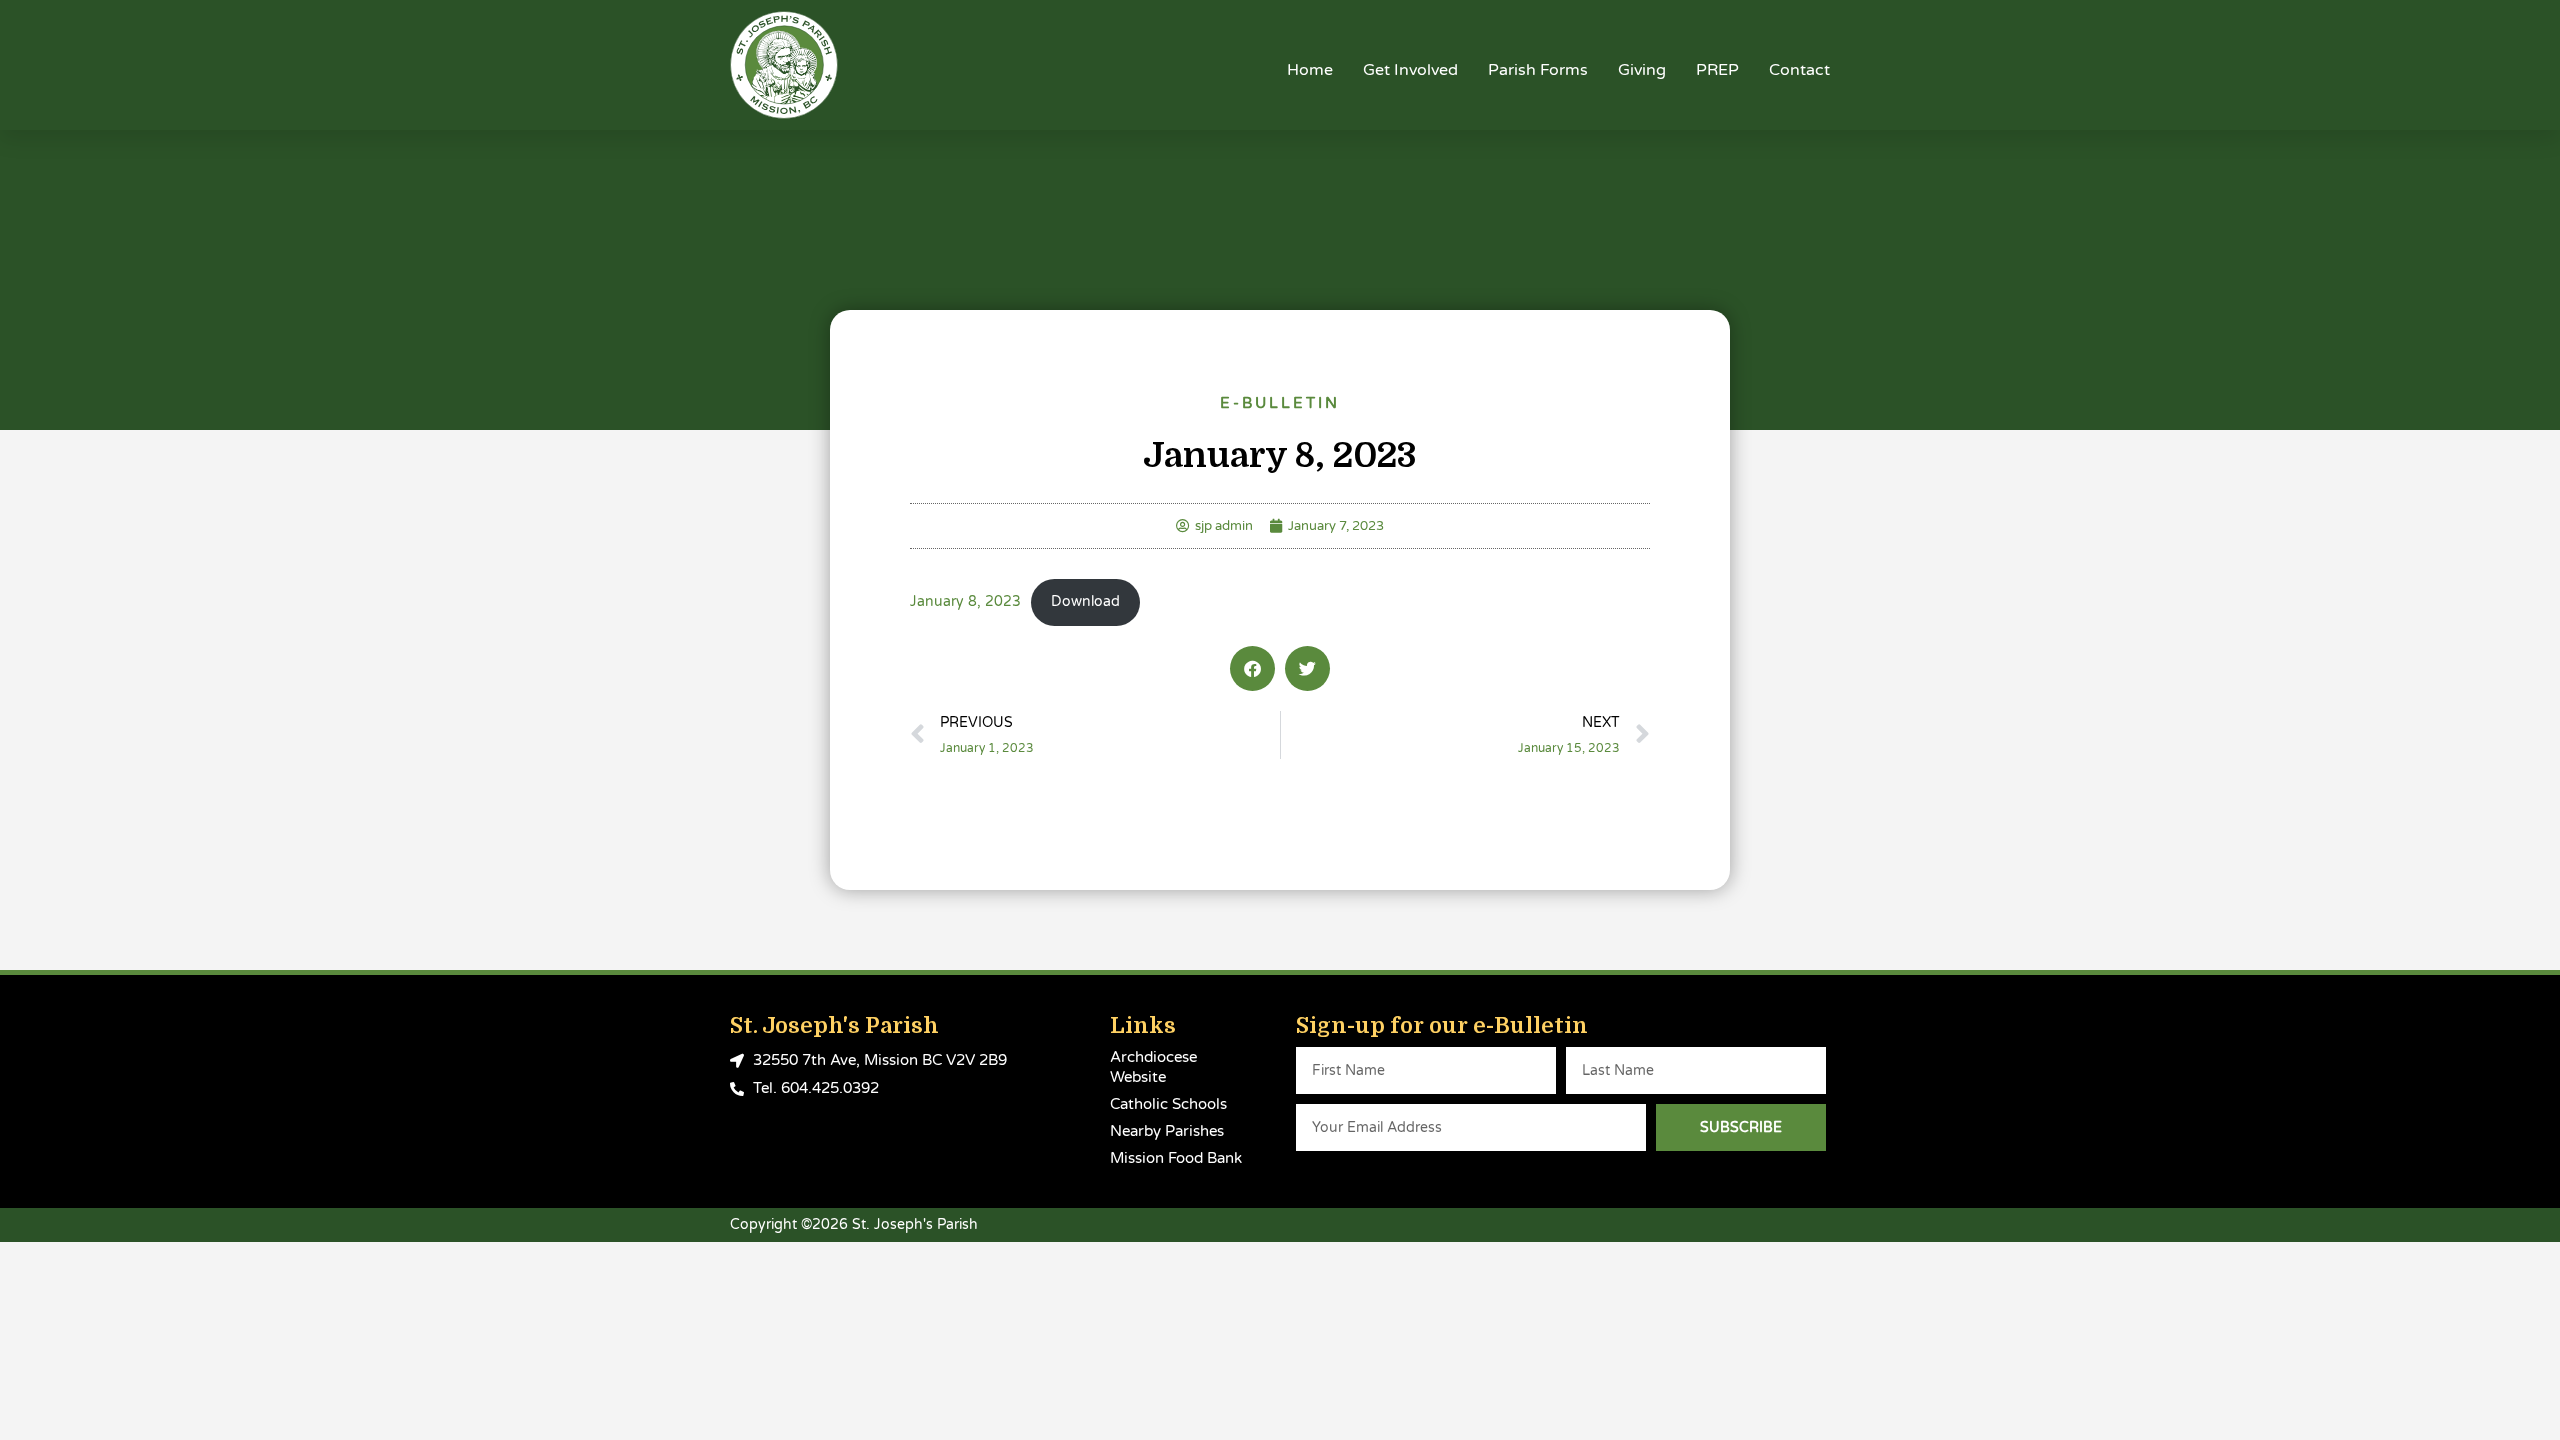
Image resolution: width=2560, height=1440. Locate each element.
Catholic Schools (1168, 1104)
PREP (1717, 70)
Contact (1799, 70)
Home (1310, 70)
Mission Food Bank (1176, 1158)
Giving (1642, 70)
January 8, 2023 (965, 602)
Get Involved (1410, 70)
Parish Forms (1538, 70)
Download (1085, 602)
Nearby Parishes (1167, 1131)
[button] (1252, 668)
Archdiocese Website (1153, 1067)
